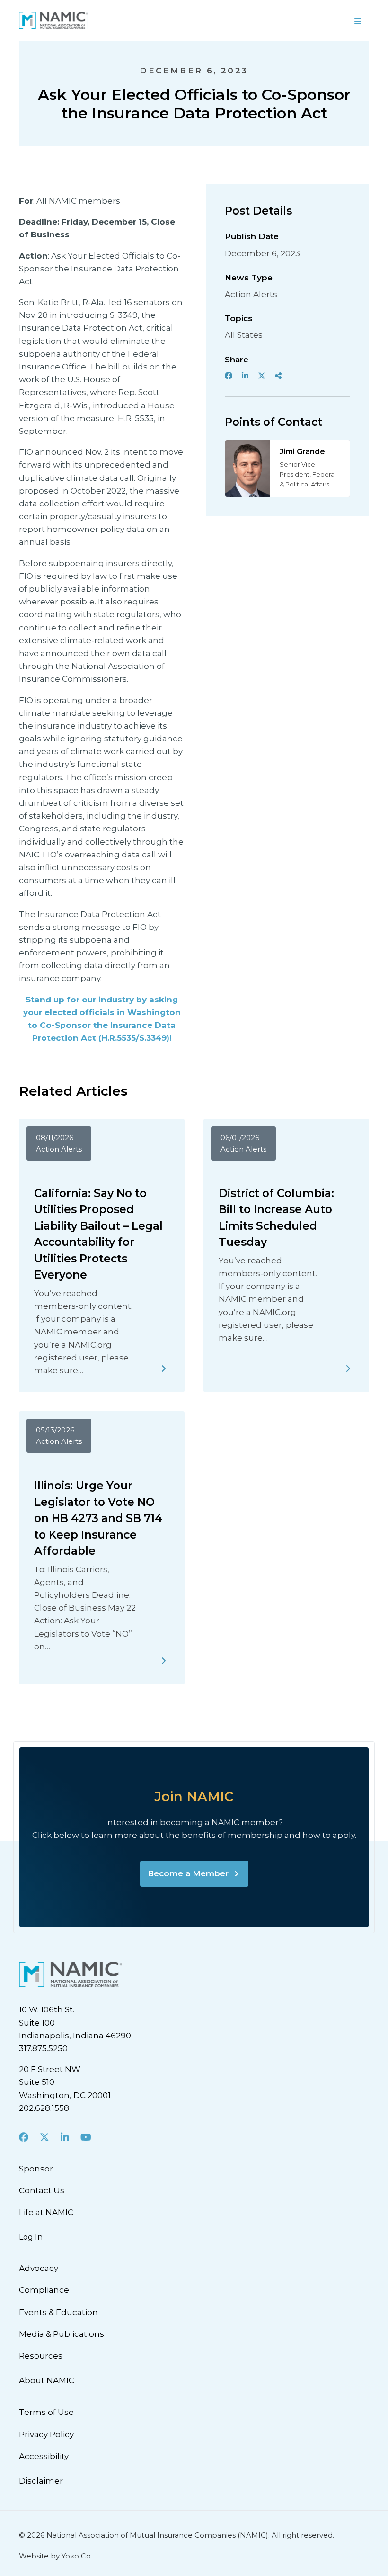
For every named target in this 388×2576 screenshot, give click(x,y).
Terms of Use (46, 2412)
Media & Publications (62, 2334)
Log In (31, 2237)
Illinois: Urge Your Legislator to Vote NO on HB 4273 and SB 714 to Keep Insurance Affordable (98, 1518)
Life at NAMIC (46, 2212)
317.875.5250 (43, 2048)
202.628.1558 (44, 2108)
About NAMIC (47, 2380)
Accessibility (44, 2456)
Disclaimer (41, 2481)
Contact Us (42, 2190)
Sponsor (36, 2169)
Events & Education (58, 2312)
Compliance (44, 2290)
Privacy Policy (46, 2434)
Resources (41, 2356)
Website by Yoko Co (55, 2556)
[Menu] (358, 20)
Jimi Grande (302, 452)
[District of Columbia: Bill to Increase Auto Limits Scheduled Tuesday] (348, 1369)
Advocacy (39, 2268)
